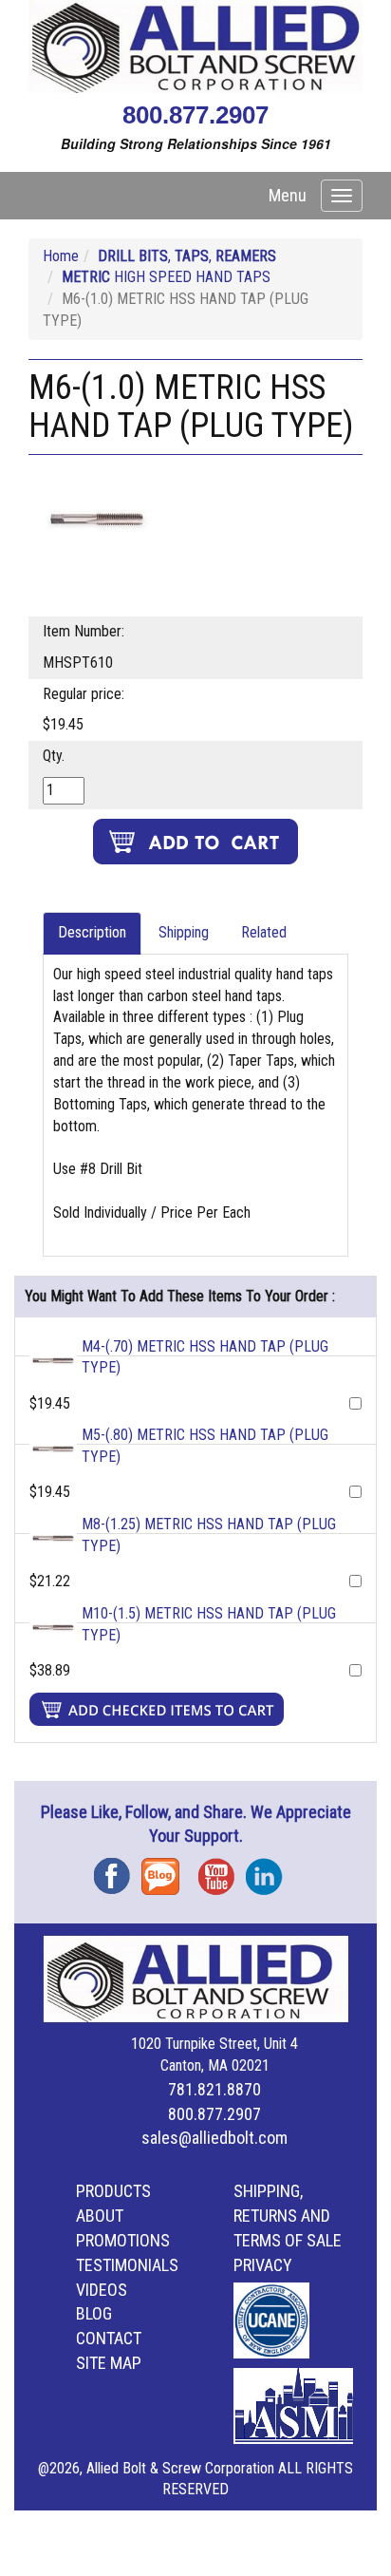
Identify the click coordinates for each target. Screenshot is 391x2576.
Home (61, 256)
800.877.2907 (195, 115)
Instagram (270, 1870)
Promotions (123, 2240)
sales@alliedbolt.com (214, 2138)
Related (264, 932)
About (100, 2216)
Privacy (263, 2265)
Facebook (118, 1870)
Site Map (109, 2363)
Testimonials (127, 2265)
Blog (165, 1870)
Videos (102, 2290)
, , (187, 256)
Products (113, 2191)
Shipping (184, 932)
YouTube (222, 1870)
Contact (109, 2338)
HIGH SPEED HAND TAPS (166, 277)
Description (92, 932)
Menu (288, 195)
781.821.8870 (214, 2089)
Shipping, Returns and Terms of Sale (288, 2216)
